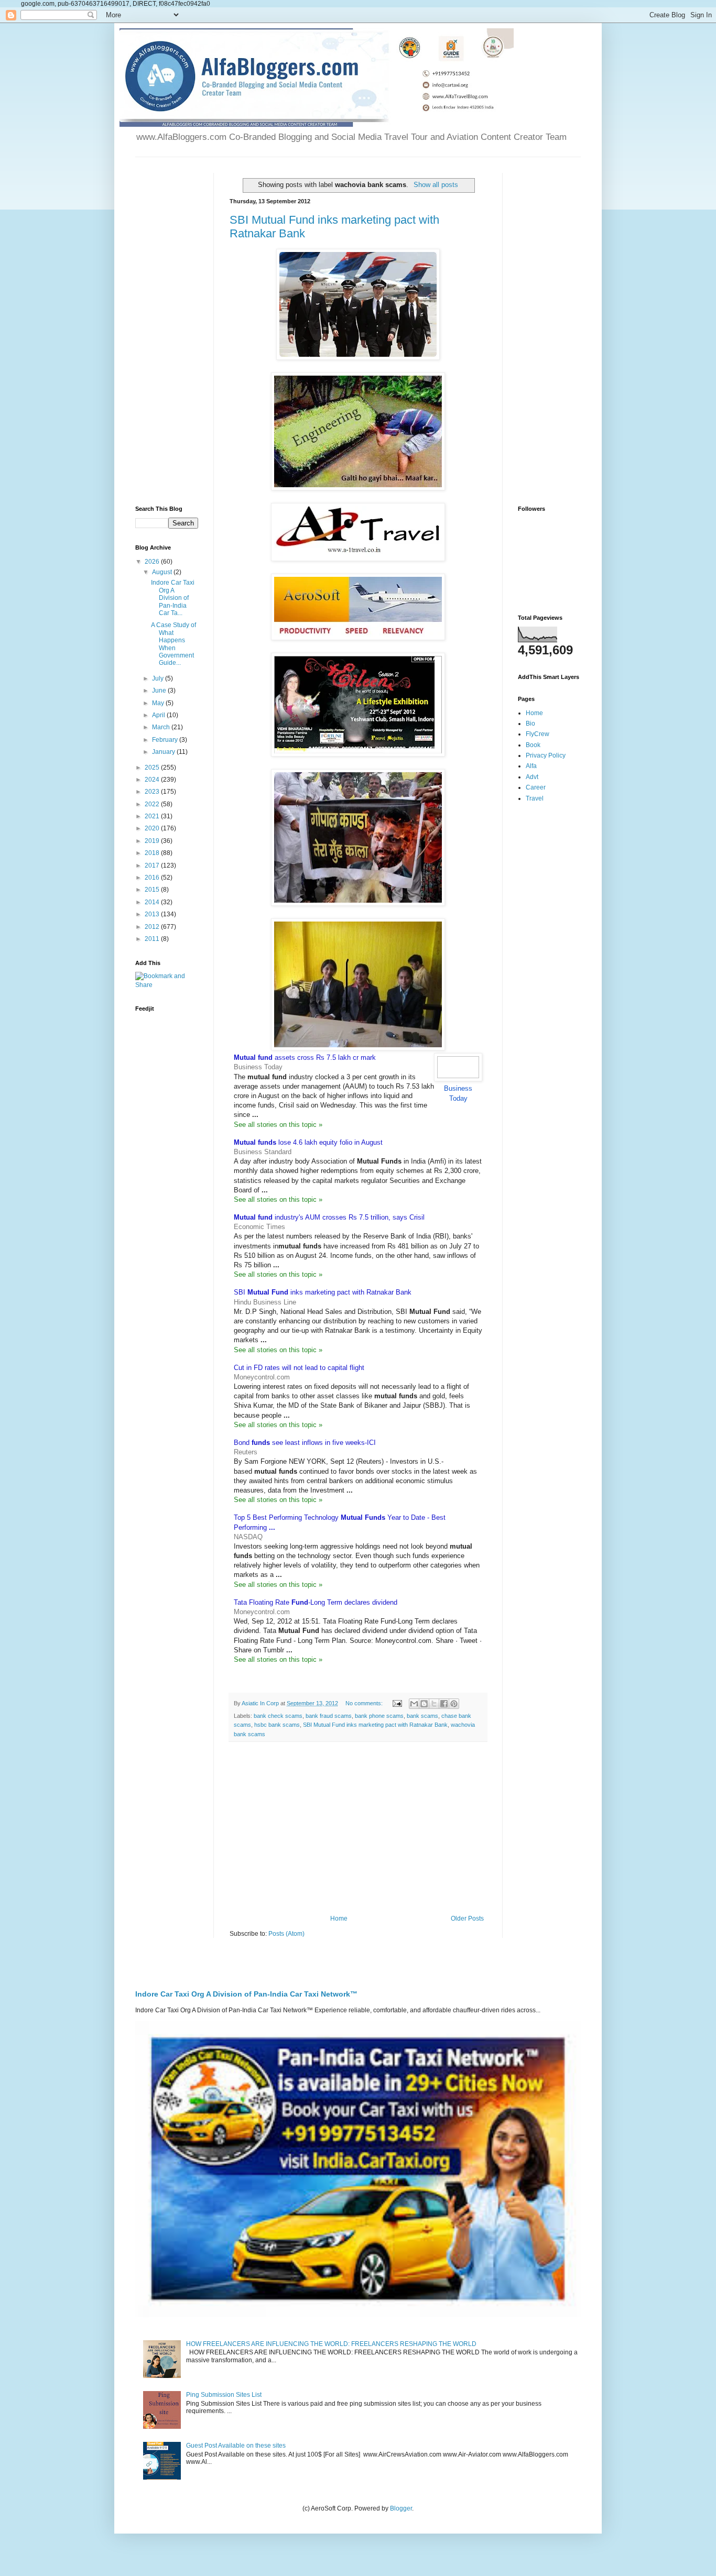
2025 (153, 768)
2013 (153, 914)
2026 (153, 562)
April (159, 715)
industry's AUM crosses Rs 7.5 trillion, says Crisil (329, 1217)
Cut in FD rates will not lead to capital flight (299, 1368)
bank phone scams (379, 1716)
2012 (153, 927)
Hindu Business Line (265, 1302)
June (160, 690)
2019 (153, 841)
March (162, 727)
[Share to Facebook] (444, 1704)
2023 (153, 792)
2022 (153, 804)
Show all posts (436, 185)
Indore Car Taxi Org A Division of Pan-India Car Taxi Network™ (246, 1994)
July (159, 678)
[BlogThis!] (424, 1704)
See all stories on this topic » (278, 1125)
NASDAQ (248, 1537)
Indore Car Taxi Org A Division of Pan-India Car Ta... (173, 598)
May (159, 703)
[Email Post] (397, 1703)
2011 (153, 939)
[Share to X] (434, 1704)
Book (533, 745)
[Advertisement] (358, 1828)
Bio (530, 724)
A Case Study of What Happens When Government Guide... (173, 644)
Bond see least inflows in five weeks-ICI (305, 1443)
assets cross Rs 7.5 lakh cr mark (305, 1057)
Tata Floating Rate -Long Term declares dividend (316, 1602)
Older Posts (467, 1919)
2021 (153, 816)
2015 (153, 890)
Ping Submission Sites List (224, 2395)
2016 (153, 878)
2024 (153, 780)
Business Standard (263, 1152)
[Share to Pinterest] (454, 1704)
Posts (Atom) (286, 1934)
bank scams (422, 1716)
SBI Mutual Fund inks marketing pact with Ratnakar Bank (375, 1725)
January (164, 752)
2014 (153, 902)
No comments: (365, 1703)
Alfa (531, 766)
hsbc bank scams (277, 1725)
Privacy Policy (546, 755)
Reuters (246, 1452)
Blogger (401, 2508)
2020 (153, 828)
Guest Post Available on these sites (236, 2446)
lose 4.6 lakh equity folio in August (308, 1142)
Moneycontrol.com (262, 1377)
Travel (535, 798)
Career (536, 787)
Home (339, 1919)
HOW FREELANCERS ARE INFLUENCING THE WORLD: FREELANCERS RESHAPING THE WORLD (331, 2344)
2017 (153, 865)
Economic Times (259, 1227)
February (166, 740)
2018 (153, 853)
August (163, 572)
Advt (532, 777)
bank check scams (278, 1716)
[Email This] (414, 1704)
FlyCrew (538, 734)
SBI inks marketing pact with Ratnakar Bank (323, 1292)
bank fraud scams (329, 1716)
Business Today (258, 1067)
